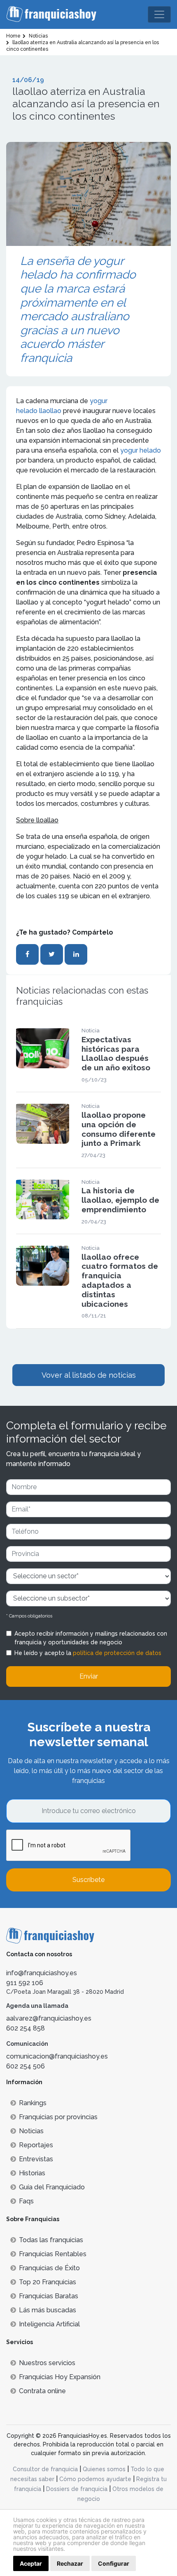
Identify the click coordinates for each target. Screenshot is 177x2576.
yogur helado (141, 450)
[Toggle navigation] (159, 14)
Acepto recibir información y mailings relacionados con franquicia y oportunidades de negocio (91, 1638)
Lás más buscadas (48, 2310)
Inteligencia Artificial (49, 2324)
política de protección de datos (117, 1653)
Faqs (26, 2201)
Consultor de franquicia (45, 2469)
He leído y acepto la (88, 1653)
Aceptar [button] (31, 2563)
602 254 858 (26, 2028)
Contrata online (42, 2391)
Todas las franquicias (51, 2240)
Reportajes (36, 2145)
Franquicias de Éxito (49, 2268)
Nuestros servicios (47, 2363)
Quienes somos (104, 2469)
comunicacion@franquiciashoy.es (57, 2056)
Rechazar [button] (70, 2563)
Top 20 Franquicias (48, 2282)
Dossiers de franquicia (77, 2489)
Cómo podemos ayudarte (95, 2479)
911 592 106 (25, 1983)
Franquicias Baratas (49, 2296)
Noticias (31, 2131)
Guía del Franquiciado (52, 2187)
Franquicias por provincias (58, 2117)
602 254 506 (26, 2066)
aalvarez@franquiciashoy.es (49, 2018)
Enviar (89, 1676)
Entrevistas (36, 2159)
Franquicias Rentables (53, 2254)
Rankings (33, 2103)
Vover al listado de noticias (89, 1375)
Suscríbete (88, 1880)
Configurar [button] (114, 2563)
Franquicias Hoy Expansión (60, 2377)
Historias (32, 2173)
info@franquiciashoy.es (42, 1973)
